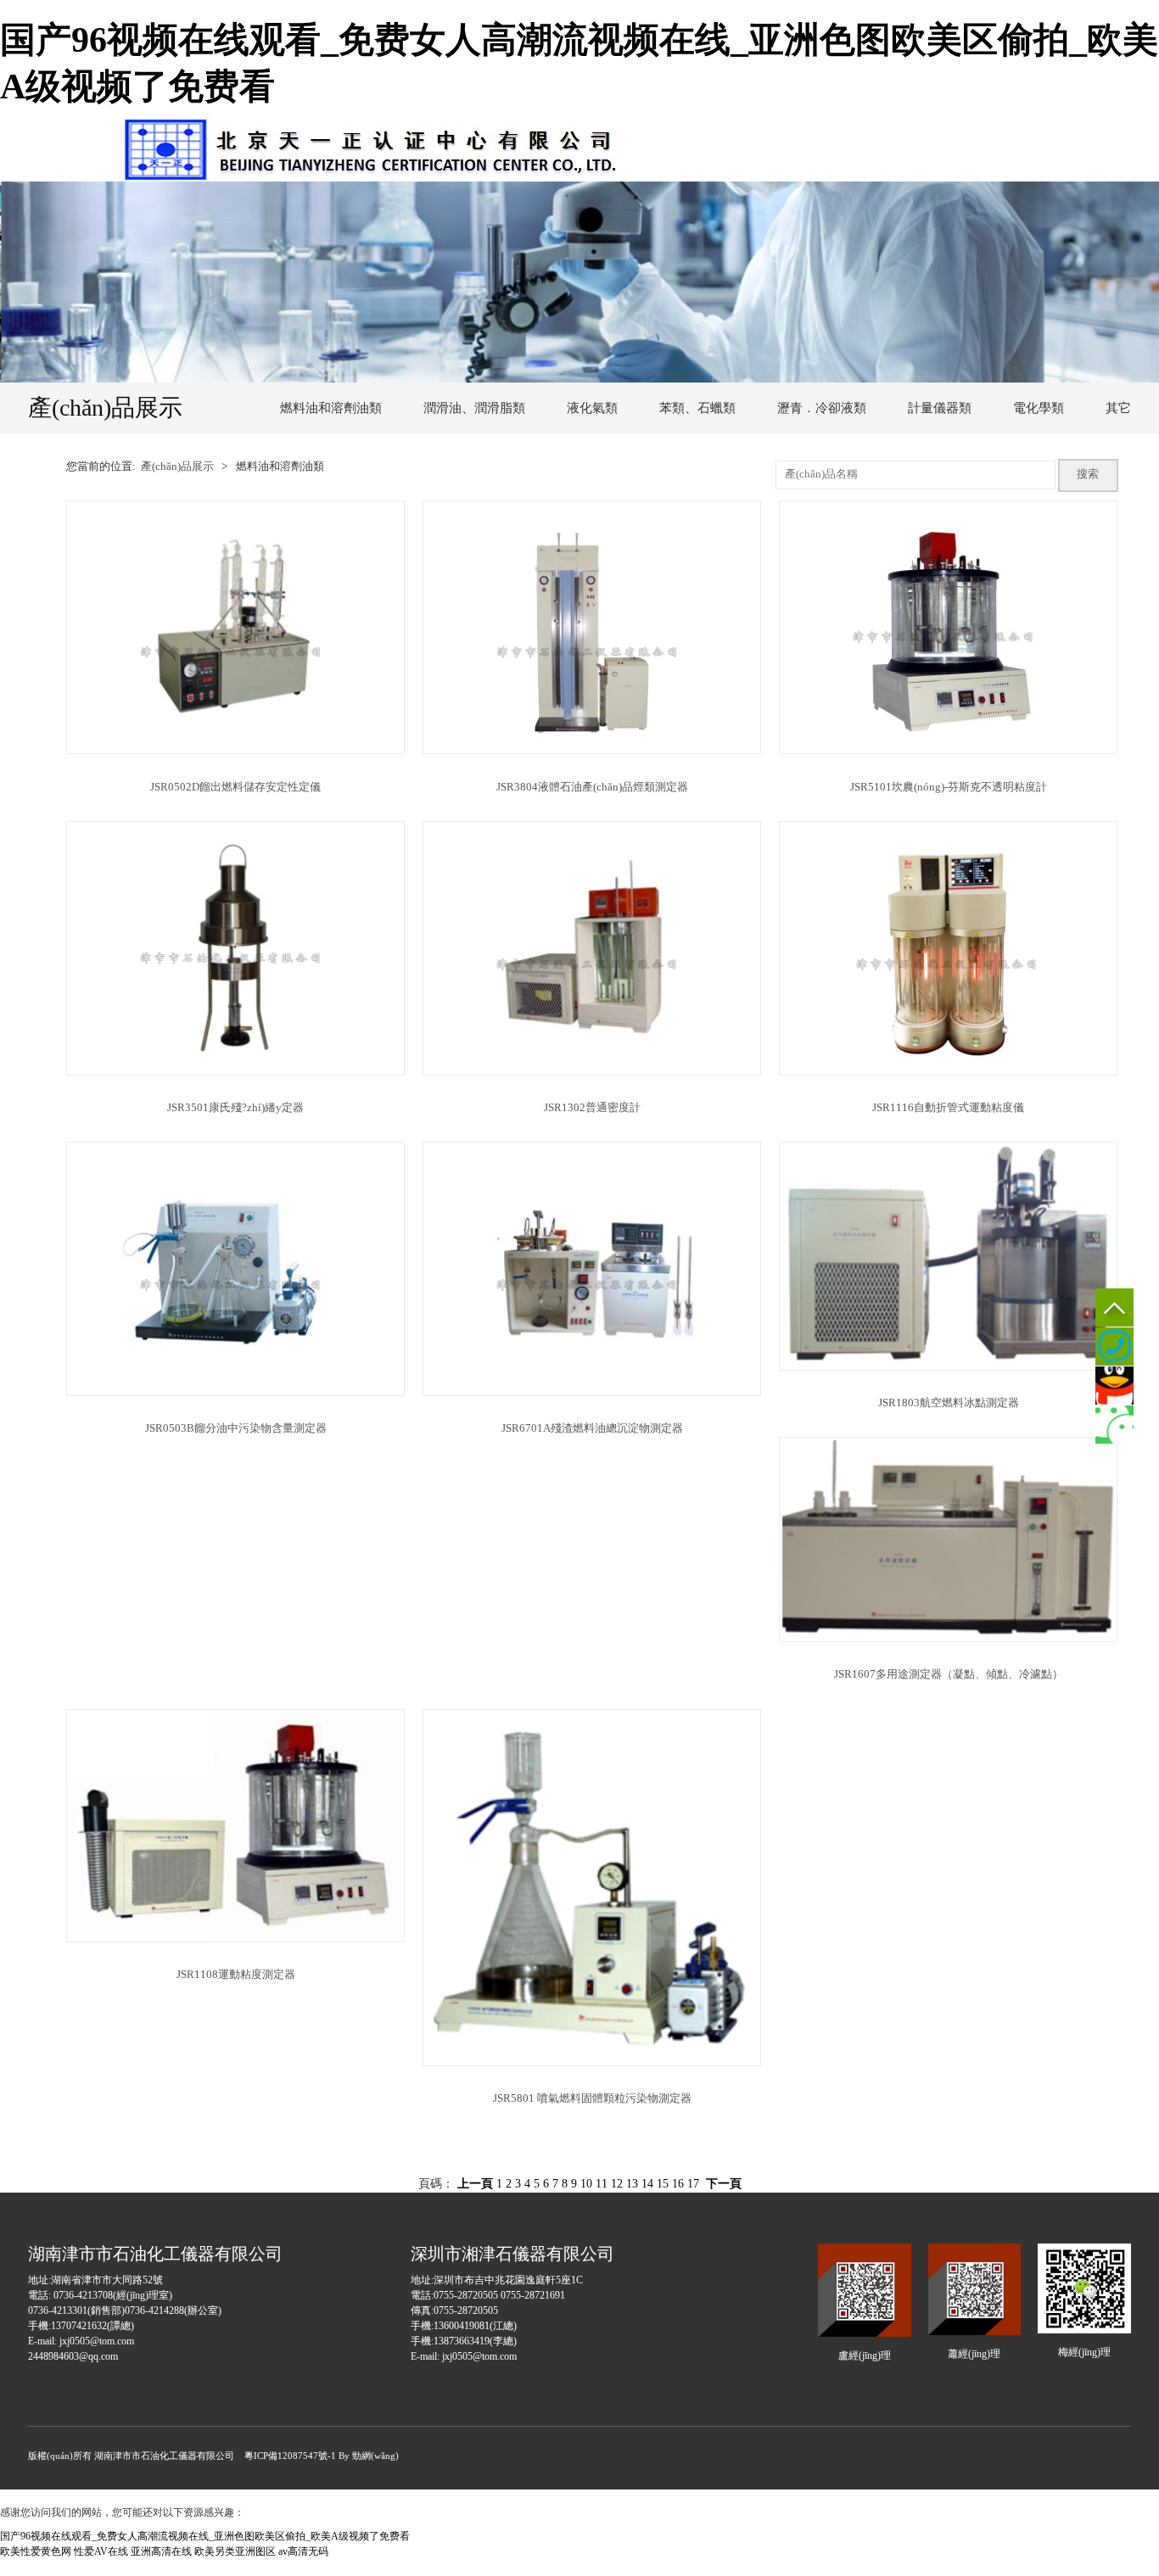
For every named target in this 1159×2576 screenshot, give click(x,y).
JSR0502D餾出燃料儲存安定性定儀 (235, 787)
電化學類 (1039, 408)
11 (602, 2184)
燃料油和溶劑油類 (331, 408)
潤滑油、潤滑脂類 (474, 408)
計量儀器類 (940, 408)
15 (663, 2184)
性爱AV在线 (101, 2551)
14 (647, 2184)
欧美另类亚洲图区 (235, 2551)
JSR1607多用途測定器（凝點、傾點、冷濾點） (949, 1674)
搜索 (1088, 474)
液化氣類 (592, 408)
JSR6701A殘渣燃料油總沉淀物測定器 (592, 1428)
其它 (1118, 408)
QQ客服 (1114, 1386)
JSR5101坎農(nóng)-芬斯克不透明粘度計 (949, 787)
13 (632, 2184)
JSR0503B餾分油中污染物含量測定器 (236, 1428)
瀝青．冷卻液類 (822, 408)
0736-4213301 (1114, 1347)
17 (693, 2184)
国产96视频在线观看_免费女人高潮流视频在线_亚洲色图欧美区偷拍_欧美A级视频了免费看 (205, 2536)
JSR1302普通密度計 (592, 1108)
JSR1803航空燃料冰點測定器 (949, 1403)
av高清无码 (303, 2551)
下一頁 (724, 2184)
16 (678, 2184)
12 (617, 2184)
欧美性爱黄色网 (36, 2551)
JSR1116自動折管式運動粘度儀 (948, 1108)
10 (586, 2184)
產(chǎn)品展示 (177, 467)
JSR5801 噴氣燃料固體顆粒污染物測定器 (592, 2098)
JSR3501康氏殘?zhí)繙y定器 (235, 1108)
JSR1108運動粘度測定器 (236, 1975)
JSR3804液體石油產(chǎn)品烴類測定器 (592, 787)
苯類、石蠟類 (697, 408)
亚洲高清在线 (161, 2551)
